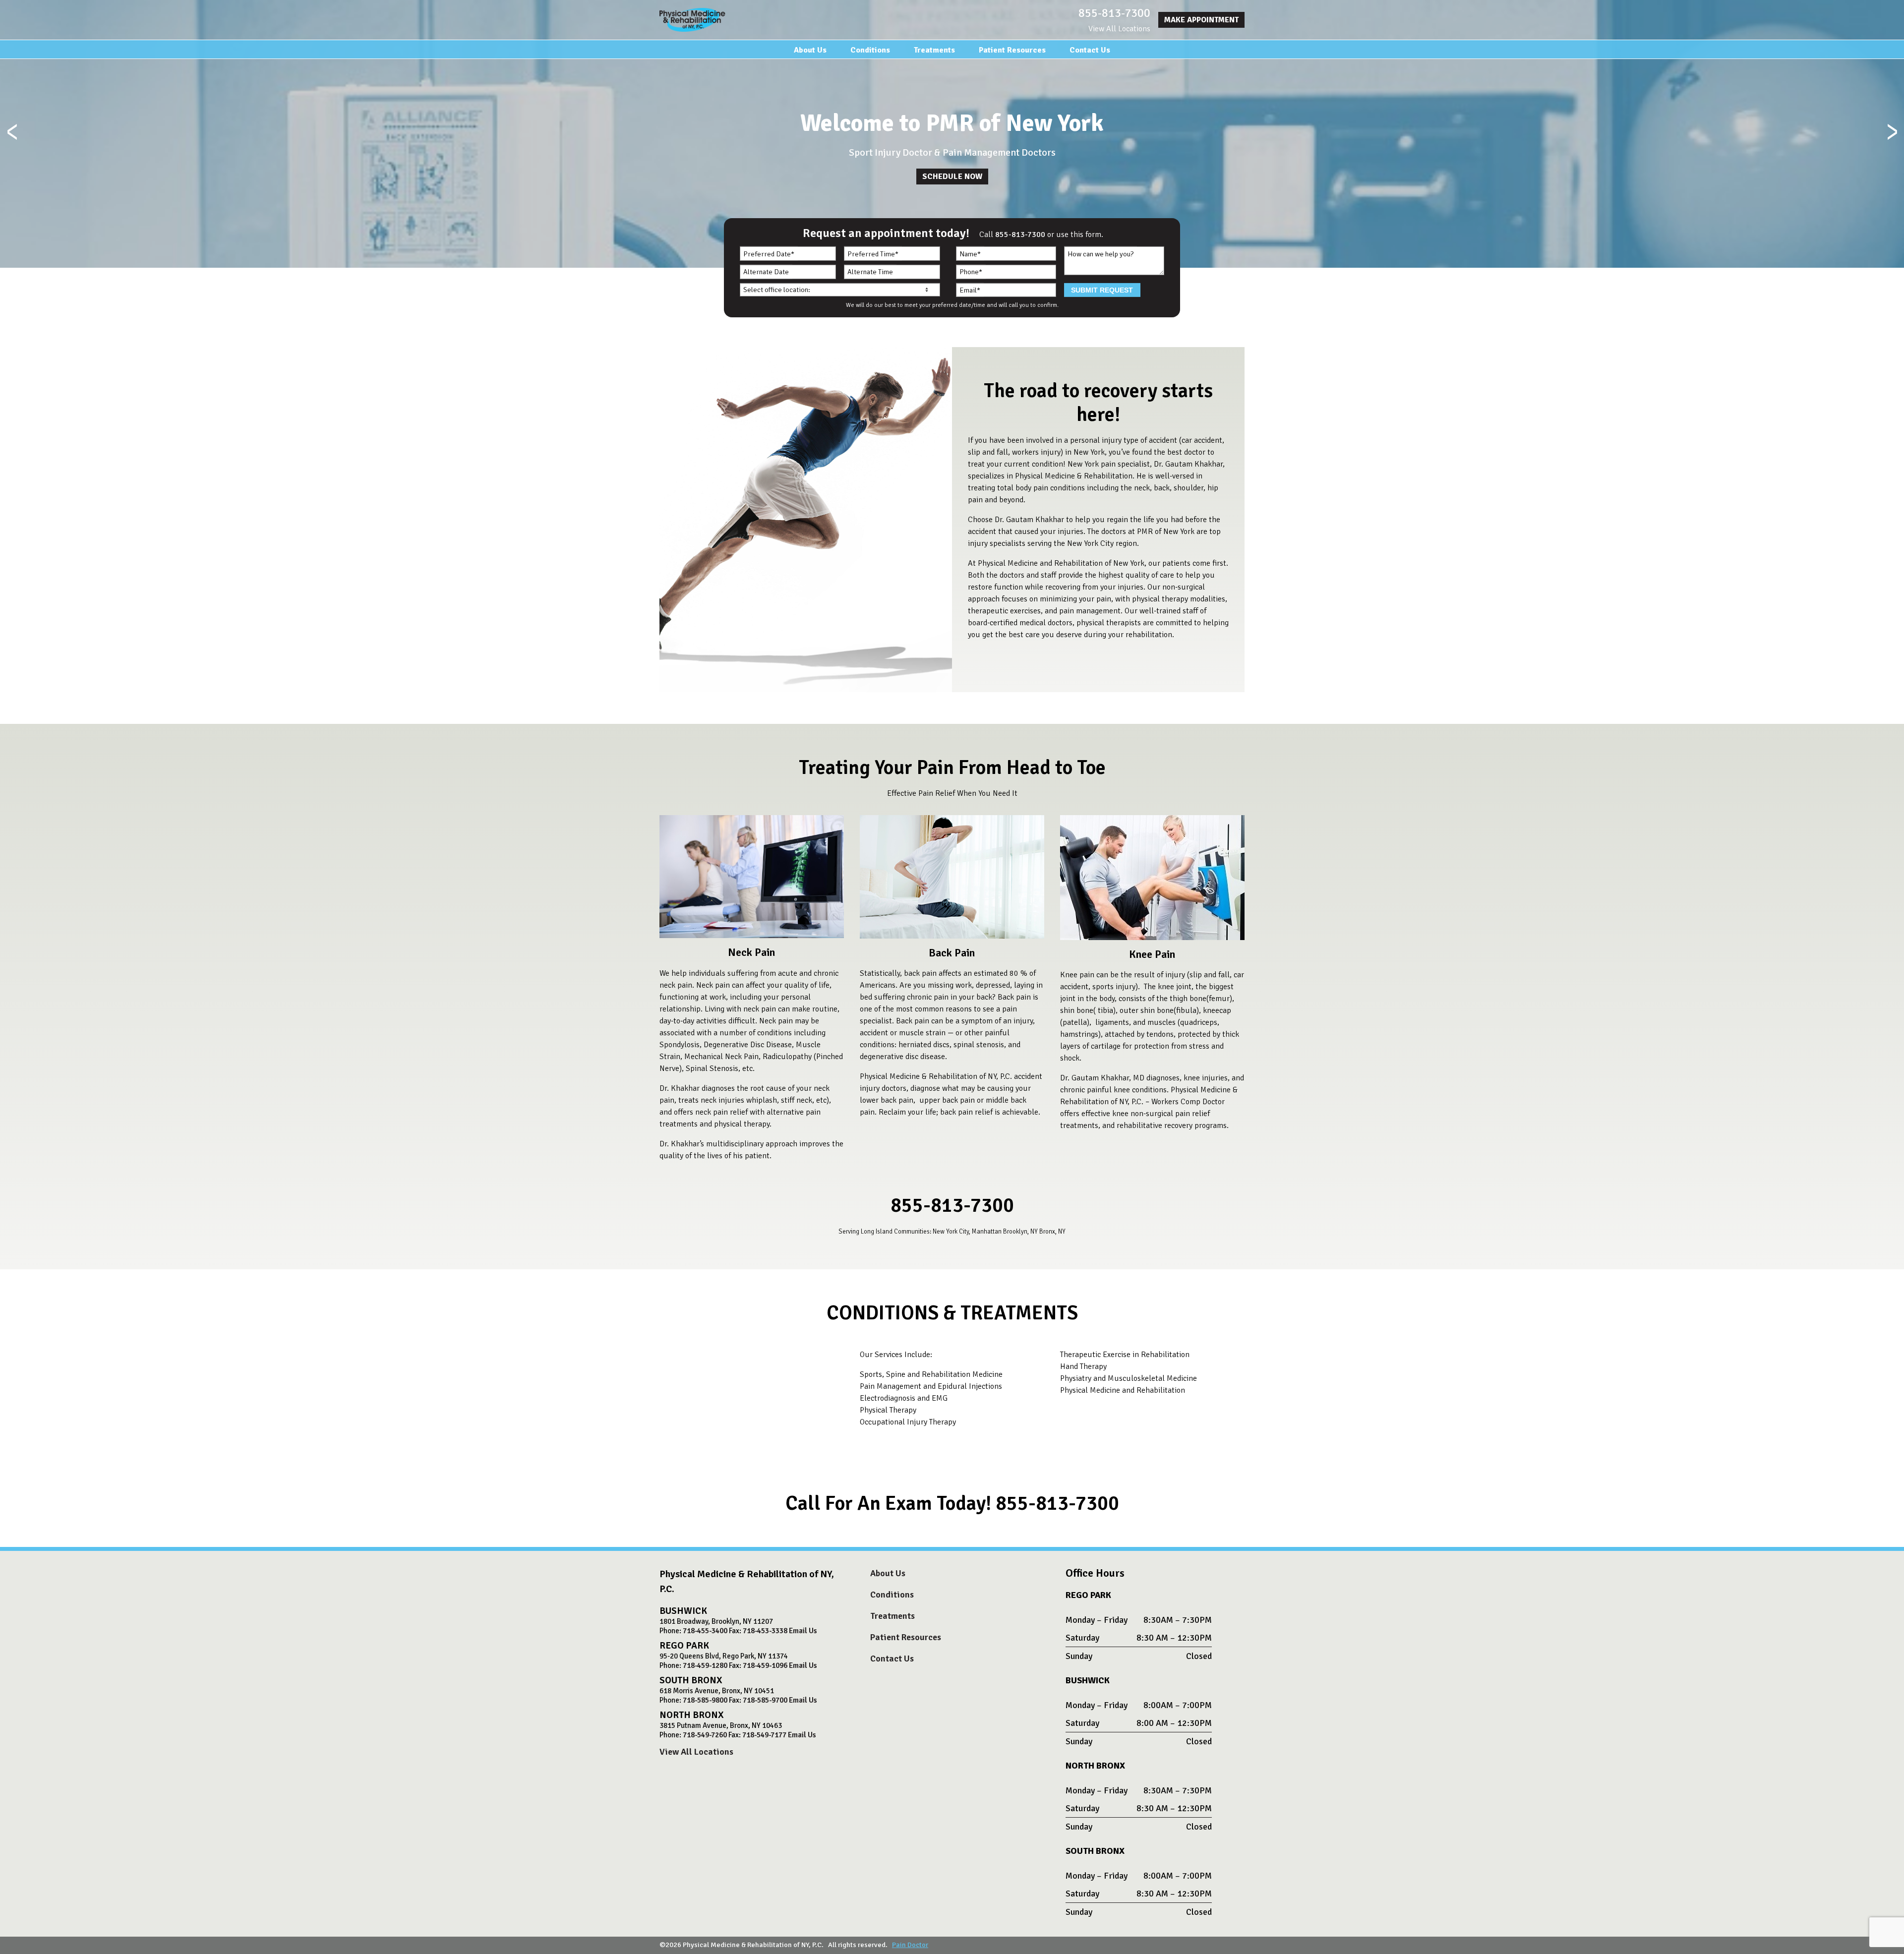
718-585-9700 (765, 1700)
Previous (12, 134)
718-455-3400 (705, 1631)
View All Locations (1119, 29)
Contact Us (1090, 50)
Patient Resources (1012, 50)
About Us (810, 50)
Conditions (870, 50)
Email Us (803, 1631)
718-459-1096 (765, 1665)
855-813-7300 (1114, 13)
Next (1892, 134)
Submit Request (1102, 290)
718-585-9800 (705, 1700)
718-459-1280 (705, 1665)
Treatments (934, 50)
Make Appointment (1201, 20)
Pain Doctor (910, 1945)
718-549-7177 (764, 1735)
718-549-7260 (705, 1735)
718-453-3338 (765, 1631)
